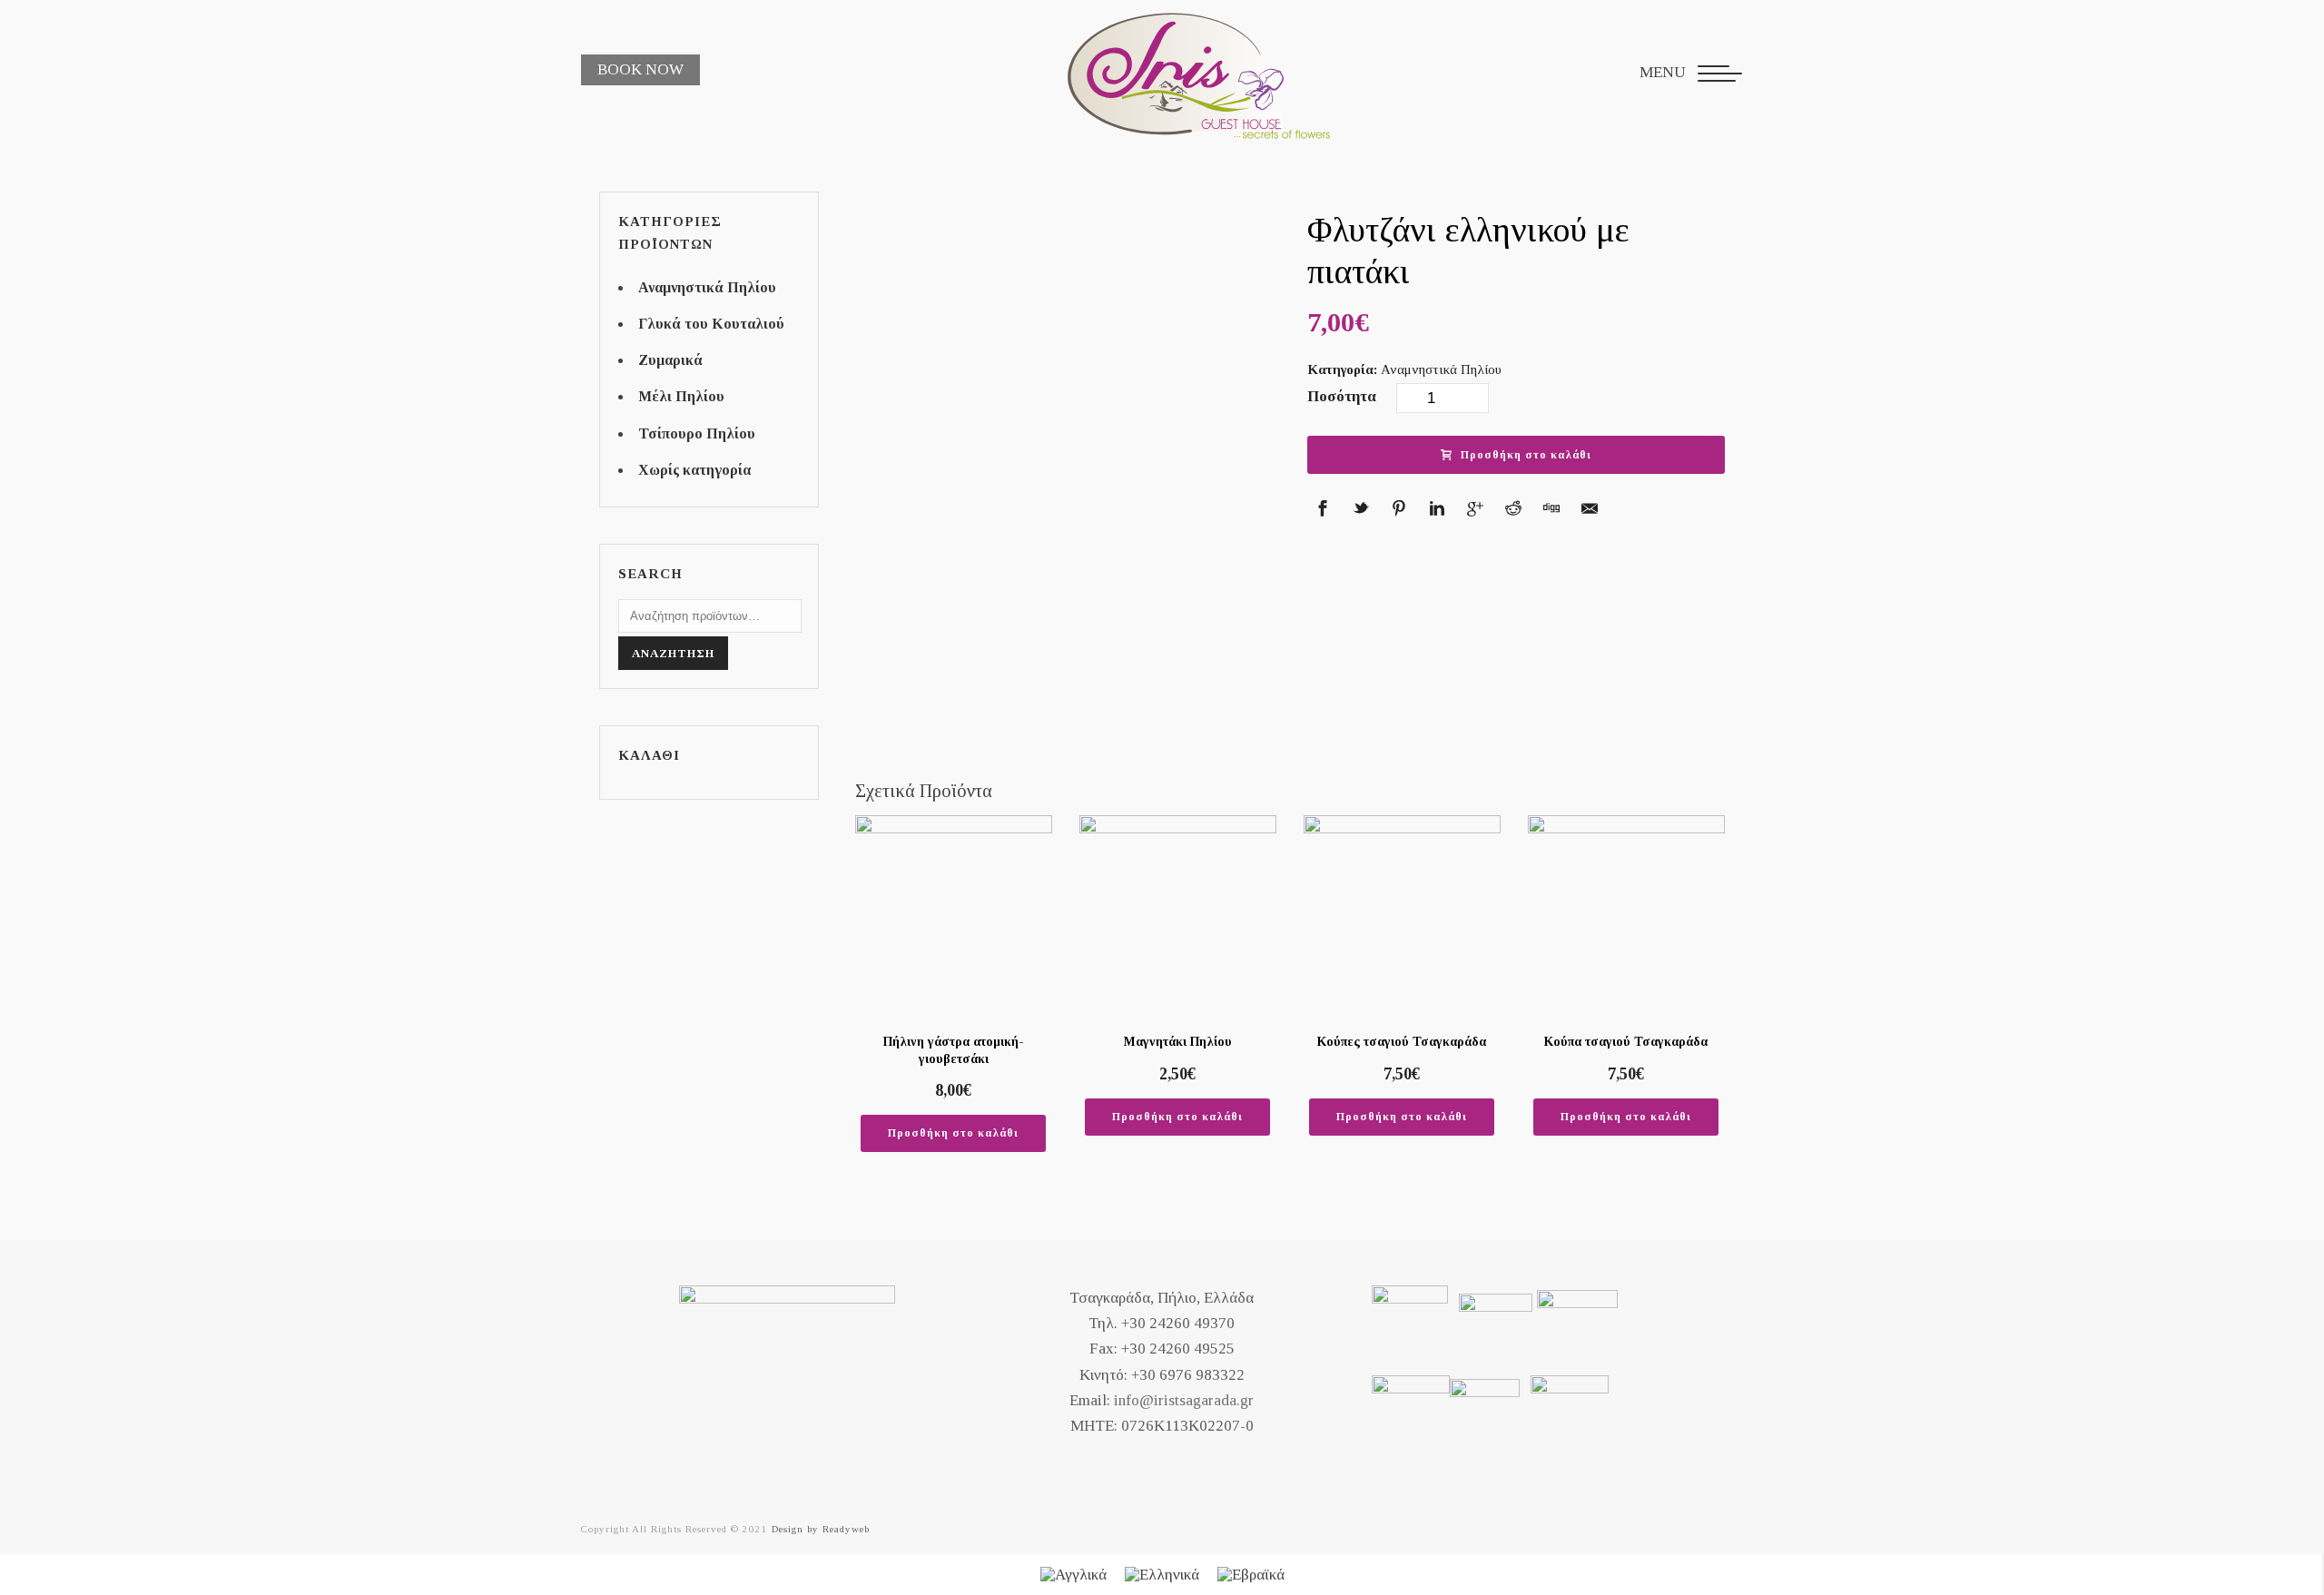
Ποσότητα (1342, 396)
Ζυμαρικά (670, 360)
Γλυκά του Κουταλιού (711, 324)
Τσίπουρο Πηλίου (697, 433)
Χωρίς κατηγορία (694, 470)
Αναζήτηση (673, 653)
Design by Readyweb (821, 1529)
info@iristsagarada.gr (1184, 1400)
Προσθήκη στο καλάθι (1526, 455)
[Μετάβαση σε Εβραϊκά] (1251, 1575)
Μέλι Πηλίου (681, 396)
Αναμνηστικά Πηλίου (1441, 369)
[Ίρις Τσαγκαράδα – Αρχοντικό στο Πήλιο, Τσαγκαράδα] (1172, 73)
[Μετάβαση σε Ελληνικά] (1162, 1575)
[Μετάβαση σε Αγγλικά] (1073, 1575)
